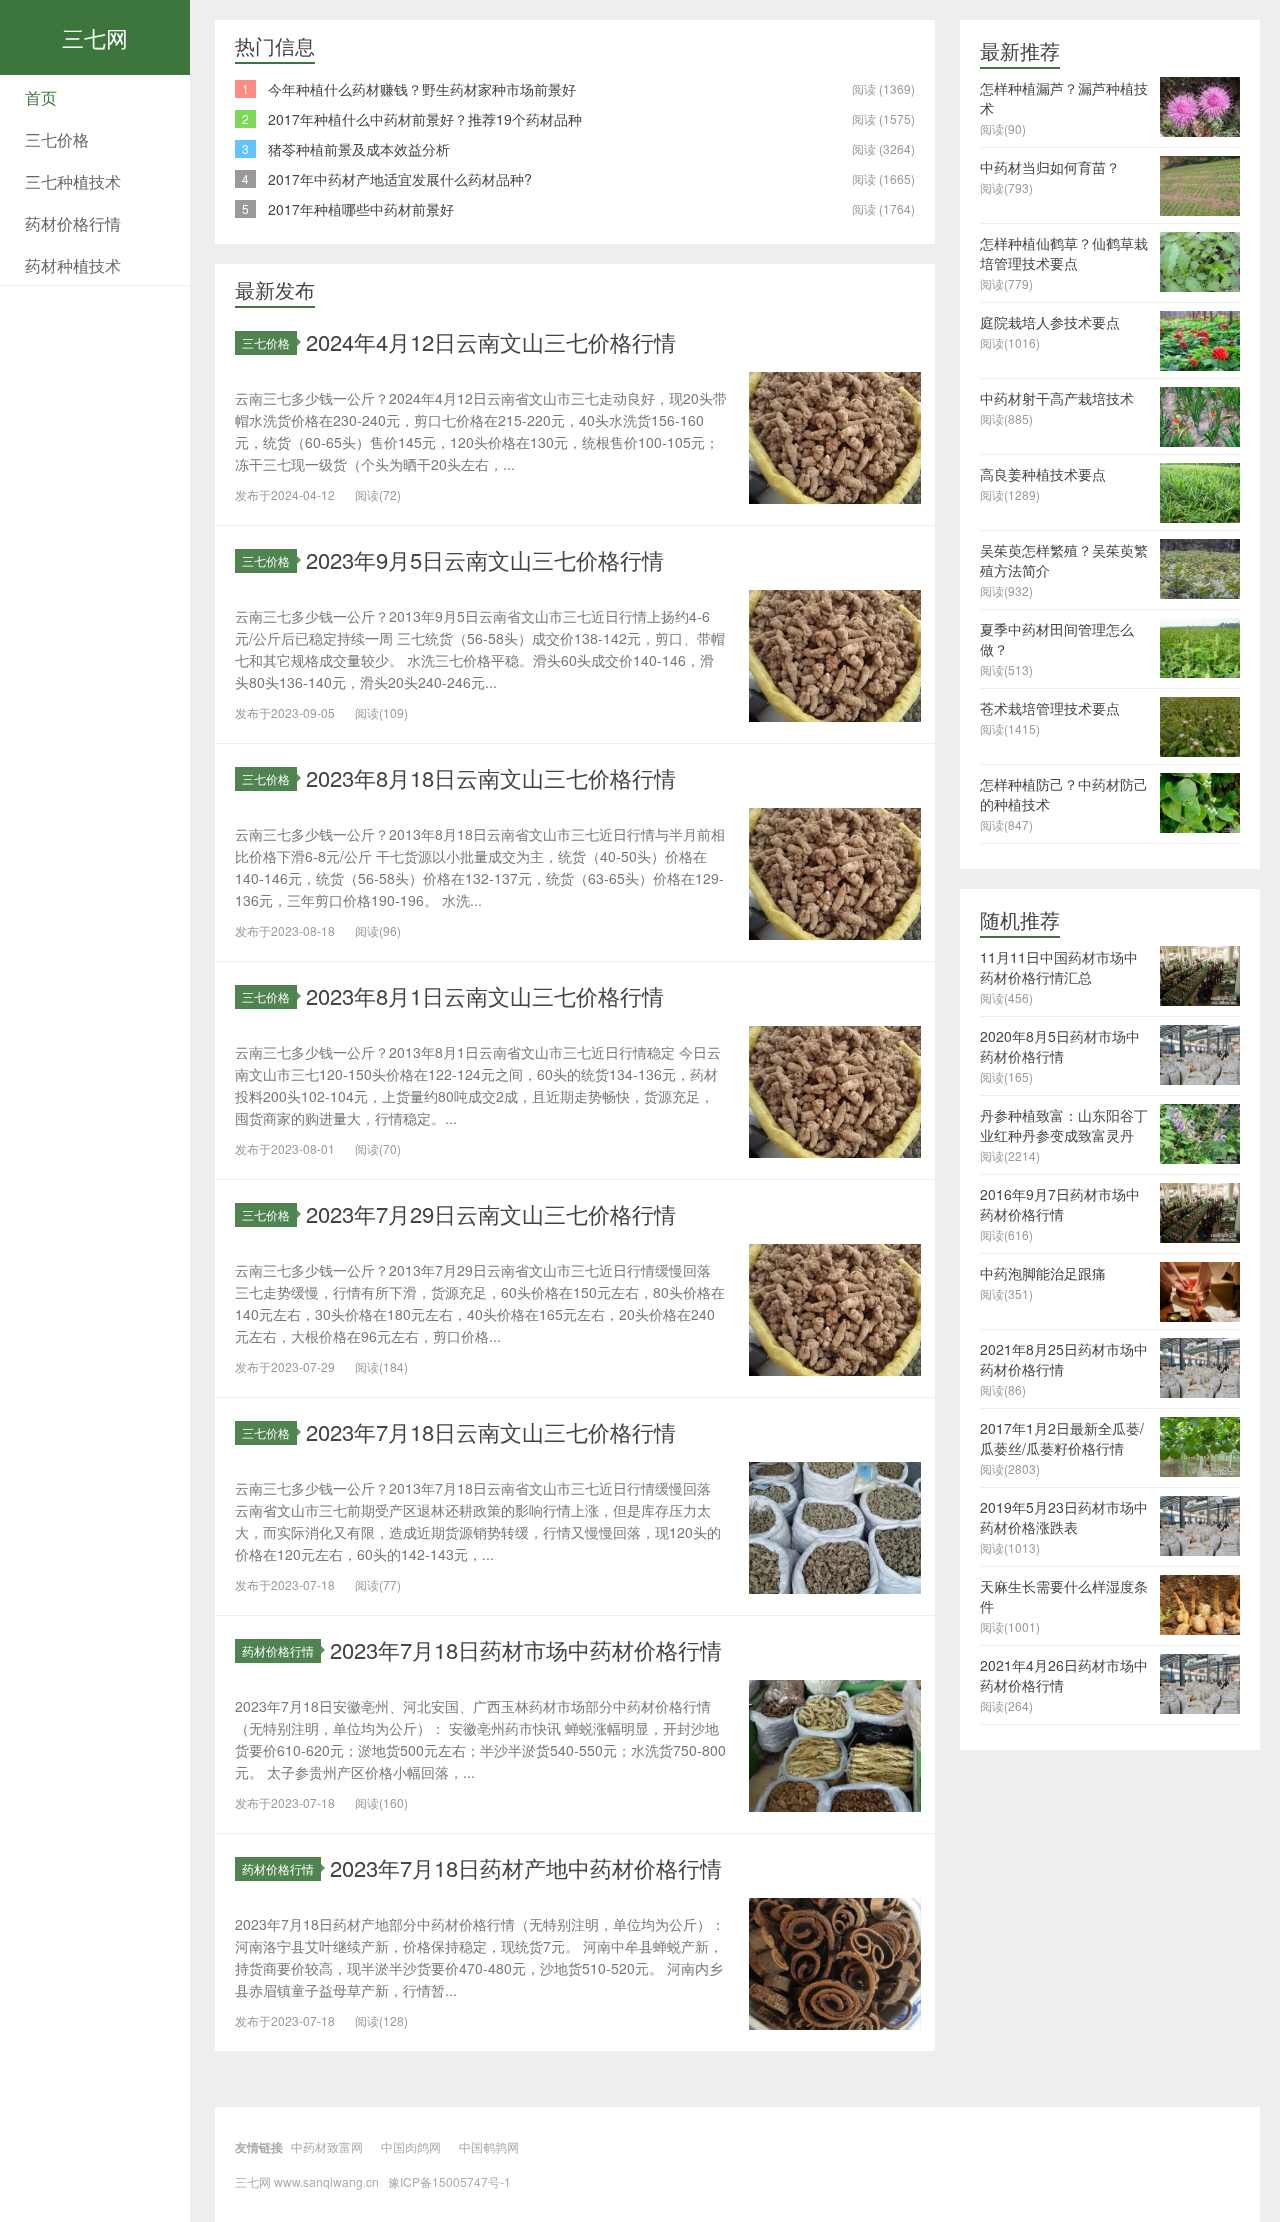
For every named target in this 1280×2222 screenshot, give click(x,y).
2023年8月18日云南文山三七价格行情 (491, 777)
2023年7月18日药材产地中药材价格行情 (526, 1867)
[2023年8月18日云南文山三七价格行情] (835, 872)
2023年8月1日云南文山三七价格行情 (485, 995)
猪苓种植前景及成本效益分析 (359, 149)
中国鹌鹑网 (489, 2146)
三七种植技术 (73, 181)
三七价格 (57, 139)
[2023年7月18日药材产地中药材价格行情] (835, 1962)
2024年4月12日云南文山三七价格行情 (491, 341)
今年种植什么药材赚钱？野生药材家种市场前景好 (422, 89)
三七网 (95, 37)
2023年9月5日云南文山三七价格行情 (485, 559)
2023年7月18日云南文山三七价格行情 (491, 1431)
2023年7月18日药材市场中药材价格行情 (526, 1649)
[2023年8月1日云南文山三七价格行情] (835, 1090)
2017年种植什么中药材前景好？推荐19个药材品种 (425, 119)
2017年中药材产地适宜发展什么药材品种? (400, 179)
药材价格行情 (73, 223)
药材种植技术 (73, 265)
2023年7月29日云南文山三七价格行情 (491, 1213)
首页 (41, 97)
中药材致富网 (327, 2146)
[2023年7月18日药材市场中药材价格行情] (835, 1744)
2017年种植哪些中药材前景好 (361, 209)
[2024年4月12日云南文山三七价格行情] (835, 436)
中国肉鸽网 (411, 2146)
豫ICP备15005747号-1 (449, 2181)
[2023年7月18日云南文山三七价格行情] (835, 1526)
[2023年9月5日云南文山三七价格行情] (835, 654)
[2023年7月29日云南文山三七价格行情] (835, 1308)
